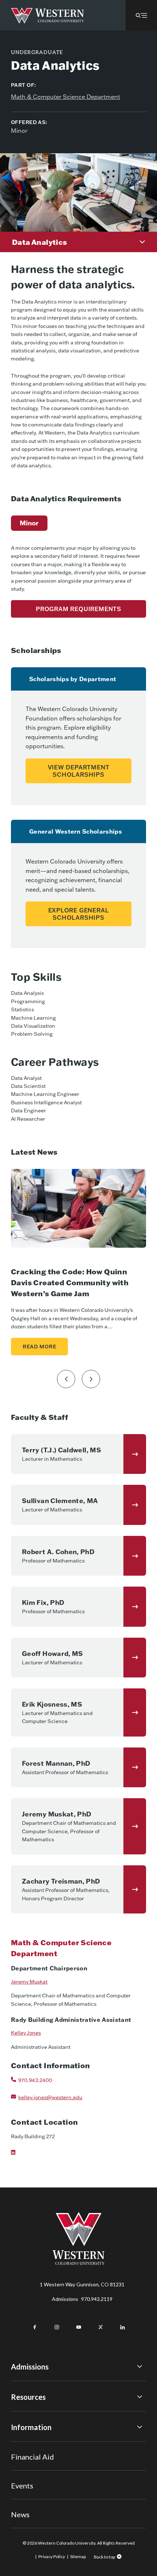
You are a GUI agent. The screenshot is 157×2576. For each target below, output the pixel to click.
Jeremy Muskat (29, 1982)
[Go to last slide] (66, 1379)
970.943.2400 (35, 2080)
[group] (29, 523)
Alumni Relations (30, 2474)
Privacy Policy (52, 2556)
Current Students (31, 2454)
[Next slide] (91, 1379)
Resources (28, 2397)
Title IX (20, 2444)
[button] (141, 15)
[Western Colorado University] (78, 2263)
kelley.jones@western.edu (50, 2097)
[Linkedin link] (19, 2156)
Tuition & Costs (29, 2413)
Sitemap (78, 2556)
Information (31, 2427)
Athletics (22, 2514)
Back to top (104, 2557)
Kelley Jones (26, 2033)
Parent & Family (29, 2494)
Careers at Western (34, 2504)
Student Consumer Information (47, 2484)
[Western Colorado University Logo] (48, 16)
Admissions (82, 2299)
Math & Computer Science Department (66, 97)
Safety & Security (31, 2464)
